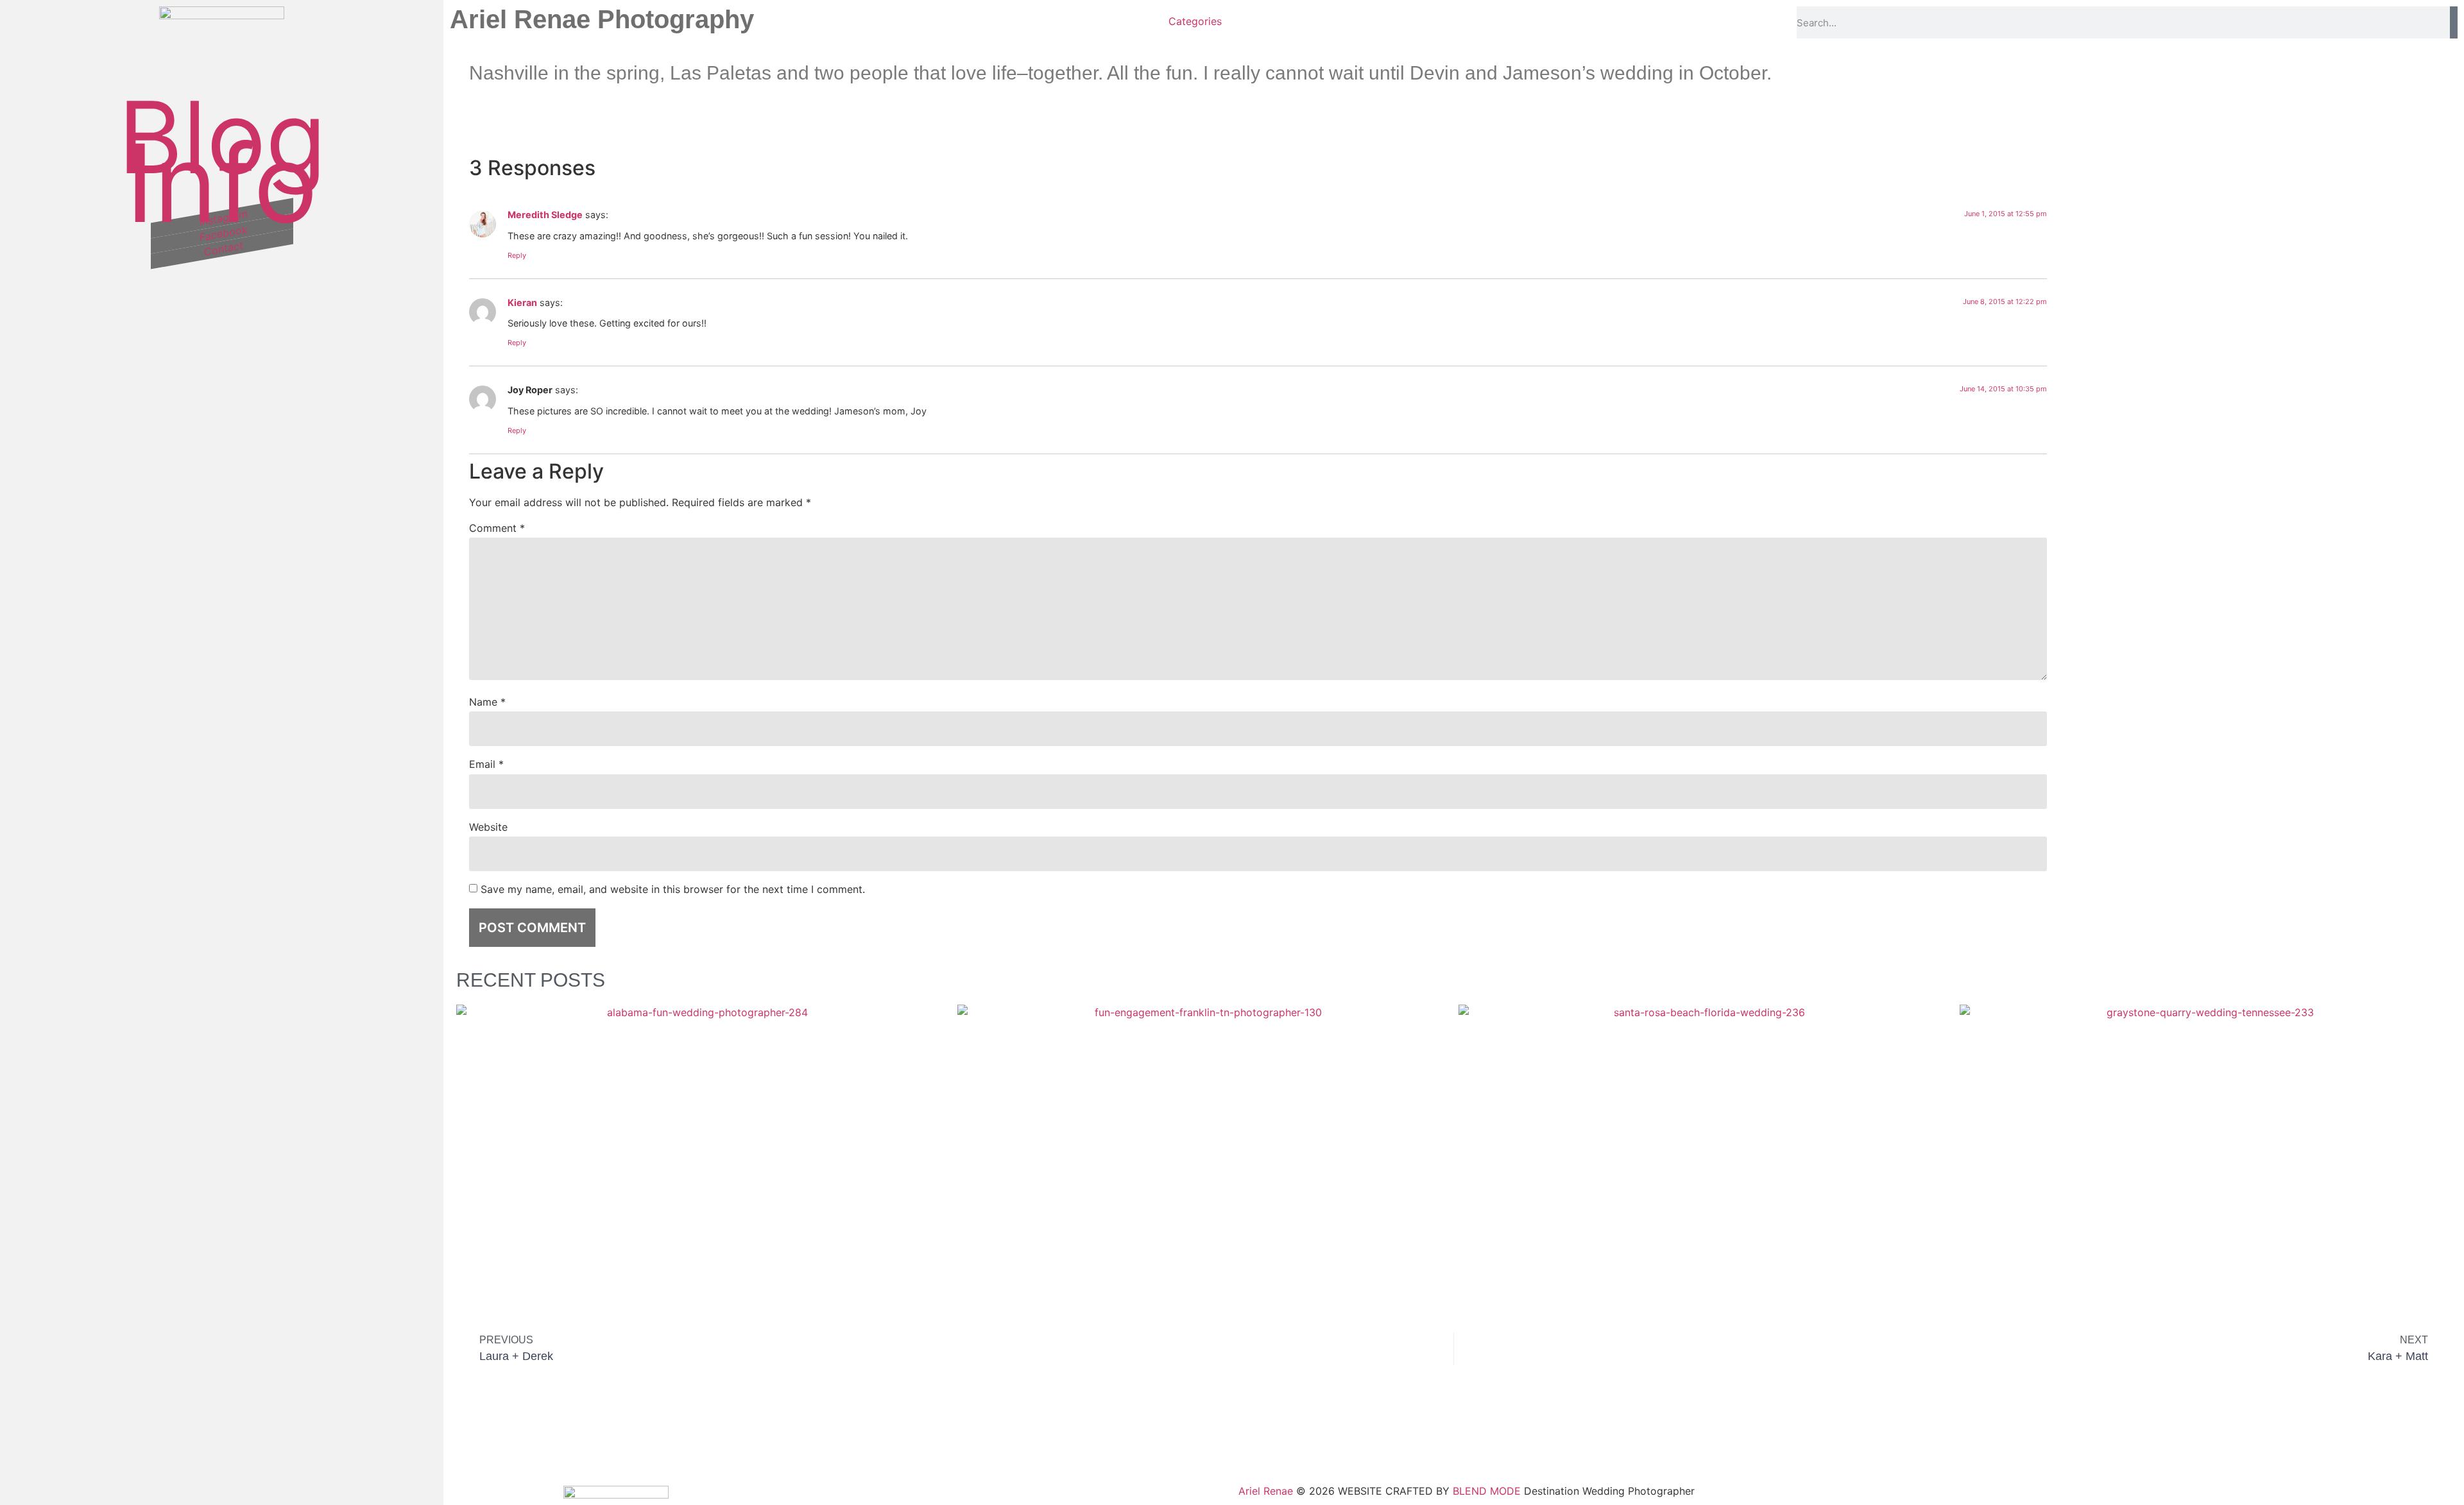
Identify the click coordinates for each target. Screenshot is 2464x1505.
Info (222, 183)
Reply (517, 255)
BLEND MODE (1487, 1491)
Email (486, 764)
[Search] (2454, 22)
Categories (1195, 21)
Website (488, 827)
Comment (497, 528)
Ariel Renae (1266, 1491)
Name (487, 702)
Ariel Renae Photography (602, 19)
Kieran (522, 302)
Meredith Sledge (545, 215)
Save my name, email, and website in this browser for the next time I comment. (673, 889)
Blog (222, 137)
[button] (1907, 123)
